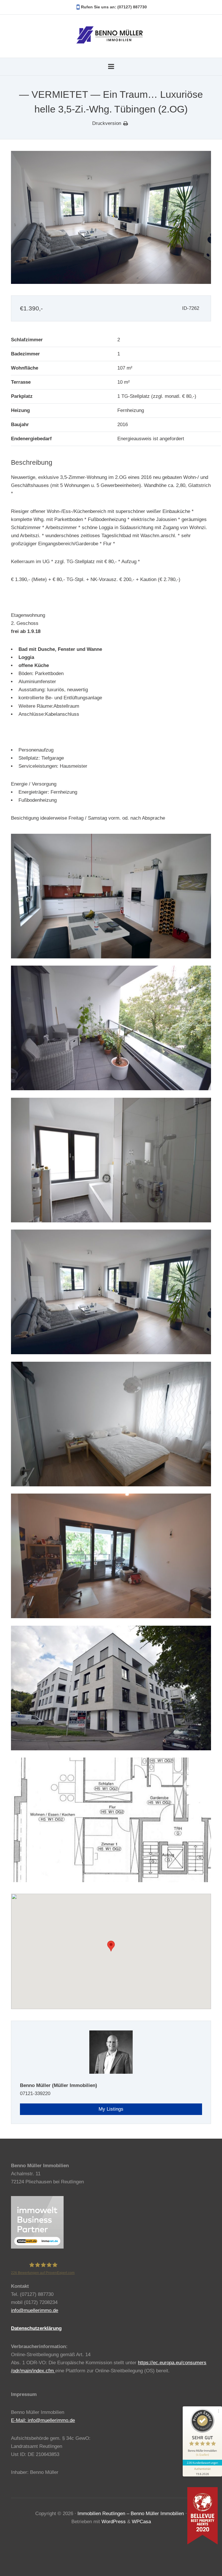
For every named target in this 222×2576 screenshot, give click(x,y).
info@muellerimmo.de (35, 2310)
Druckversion (107, 123)
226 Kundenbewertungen (202, 2463)
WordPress (114, 2522)
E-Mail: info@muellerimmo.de (43, 2420)
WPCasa (141, 2522)
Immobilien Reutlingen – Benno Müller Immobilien (131, 2514)
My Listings (111, 2109)
